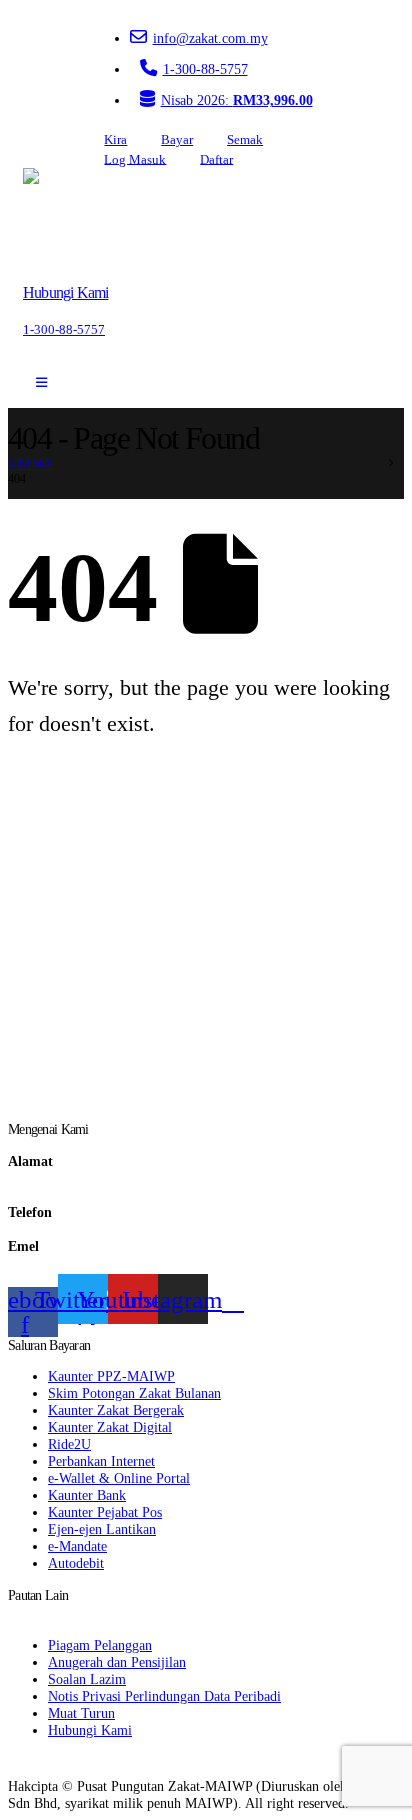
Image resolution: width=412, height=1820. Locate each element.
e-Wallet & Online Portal (119, 1478)
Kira (115, 140)
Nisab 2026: (237, 100)
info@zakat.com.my (210, 38)
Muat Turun (81, 1713)
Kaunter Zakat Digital (110, 1427)
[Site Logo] (80, 218)
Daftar (216, 159)
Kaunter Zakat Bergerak (116, 1410)
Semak (245, 140)
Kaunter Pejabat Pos (105, 1512)
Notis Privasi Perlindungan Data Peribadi (164, 1696)
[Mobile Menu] (41, 383)
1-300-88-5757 (205, 69)
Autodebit (76, 1563)
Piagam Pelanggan (100, 1645)
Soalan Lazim (87, 1679)
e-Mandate (77, 1546)
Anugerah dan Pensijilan (117, 1662)
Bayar (177, 140)
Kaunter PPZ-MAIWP (111, 1376)
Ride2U (69, 1444)
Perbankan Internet (101, 1461)
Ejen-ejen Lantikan (102, 1529)
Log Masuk (135, 159)
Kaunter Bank (87, 1495)
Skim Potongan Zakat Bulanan (134, 1393)
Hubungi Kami (90, 1730)
